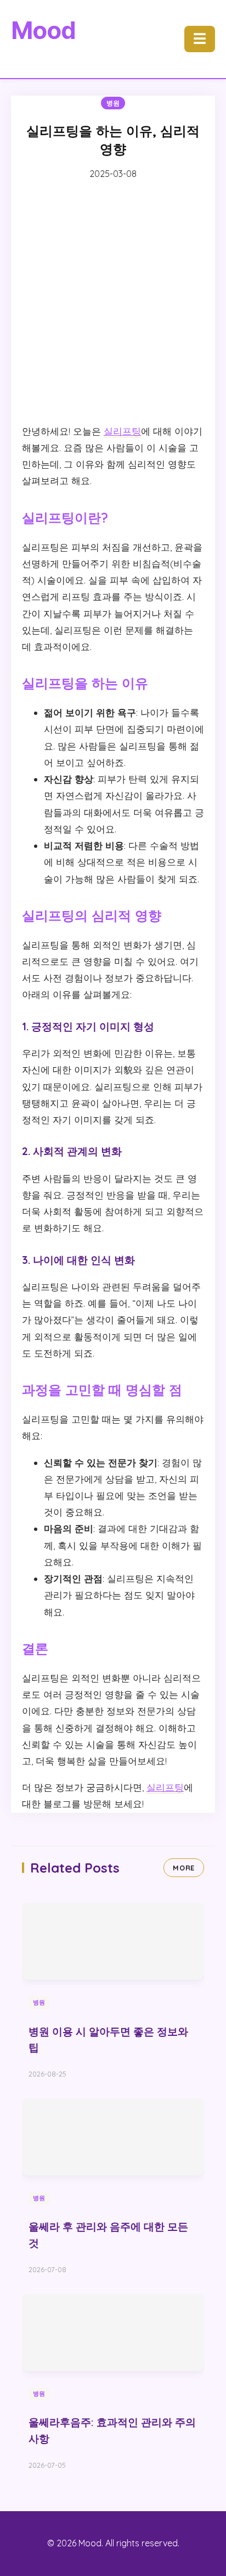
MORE (184, 1868)
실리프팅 (122, 431)
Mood (43, 30)
